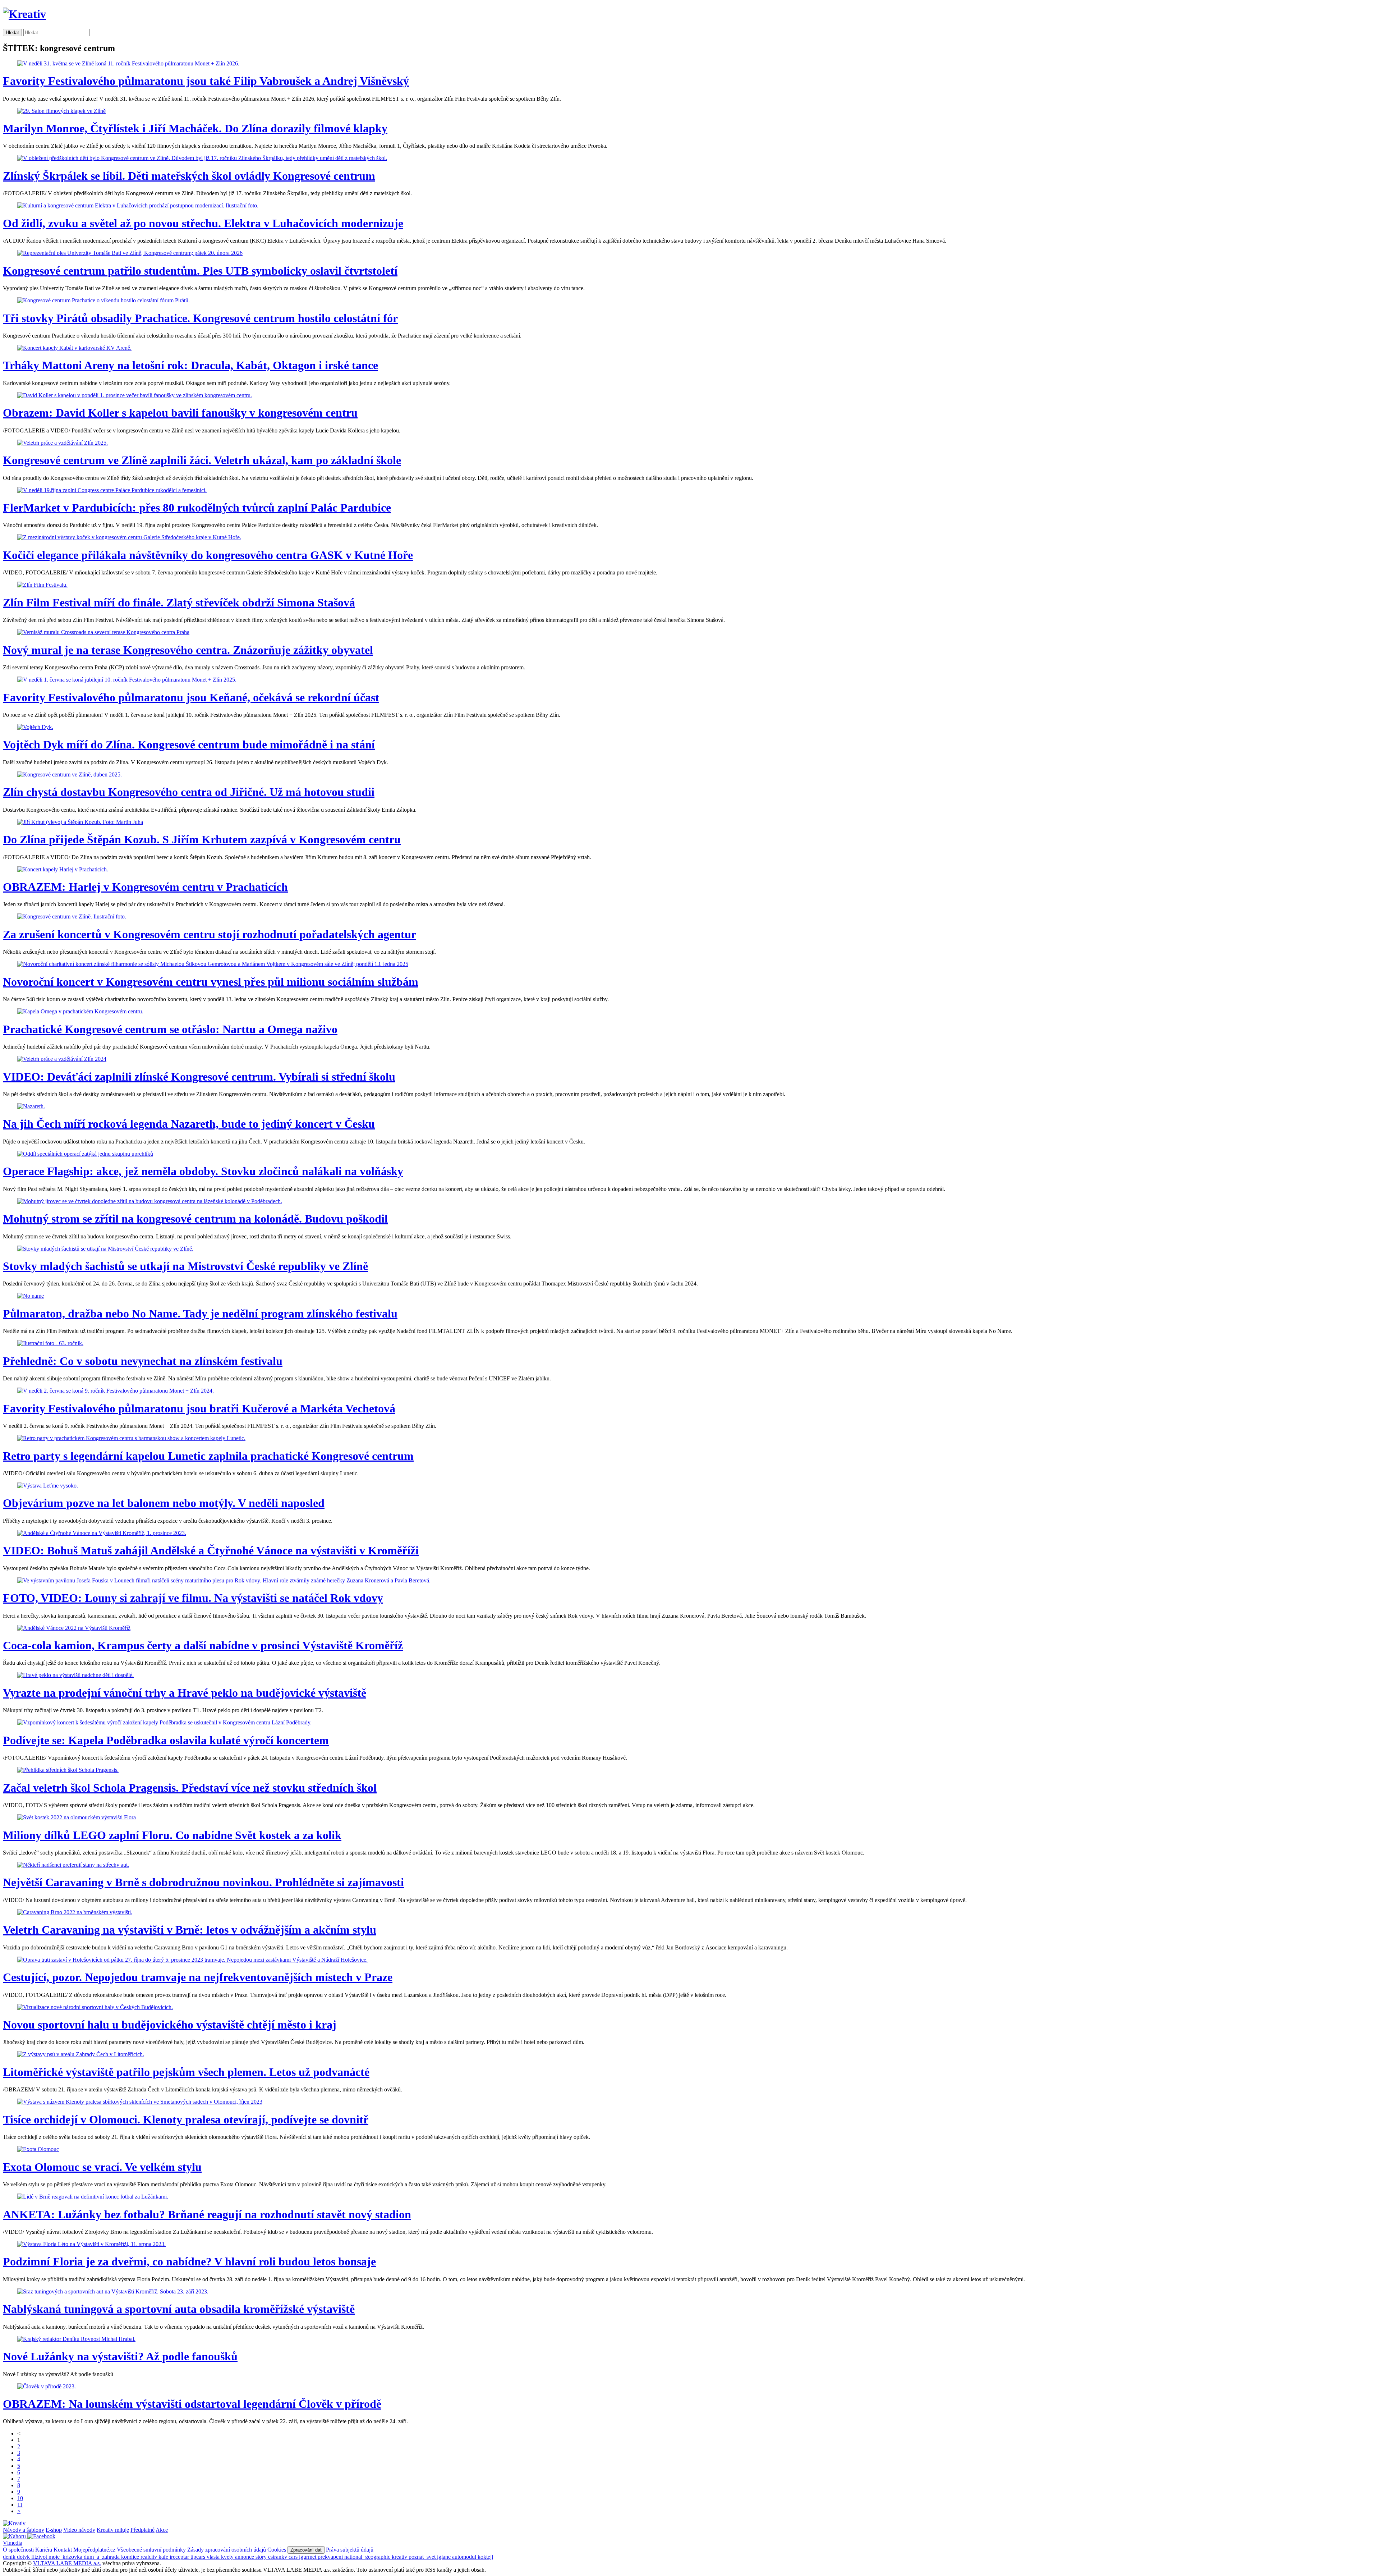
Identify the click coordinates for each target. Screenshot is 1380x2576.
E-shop (54, 2530)
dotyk (24, 2557)
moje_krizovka (66, 2557)
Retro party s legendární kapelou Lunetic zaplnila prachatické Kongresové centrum (208, 1456)
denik (10, 2557)
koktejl (485, 2557)
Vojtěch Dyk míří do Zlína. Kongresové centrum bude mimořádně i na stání (189, 744)
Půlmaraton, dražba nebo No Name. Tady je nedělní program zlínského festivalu (200, 1314)
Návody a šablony (24, 2530)
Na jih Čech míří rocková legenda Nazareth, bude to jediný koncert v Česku (189, 1124)
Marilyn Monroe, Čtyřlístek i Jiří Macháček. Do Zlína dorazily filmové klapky (195, 128)
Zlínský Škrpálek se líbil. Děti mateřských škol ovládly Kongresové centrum (189, 176)
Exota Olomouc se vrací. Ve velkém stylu (102, 2167)
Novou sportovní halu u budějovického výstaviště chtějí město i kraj (170, 2025)
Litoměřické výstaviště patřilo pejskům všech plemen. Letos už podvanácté (186, 2072)
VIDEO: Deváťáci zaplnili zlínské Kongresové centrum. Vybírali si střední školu (199, 1077)
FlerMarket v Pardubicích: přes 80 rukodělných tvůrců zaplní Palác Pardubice (197, 508)
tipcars (199, 2557)
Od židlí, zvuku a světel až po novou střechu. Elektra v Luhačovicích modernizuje (203, 223)
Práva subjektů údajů (350, 2550)
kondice (131, 2557)
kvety (228, 2557)
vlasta (214, 2557)
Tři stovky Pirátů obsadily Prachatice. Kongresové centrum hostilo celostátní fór (200, 318)
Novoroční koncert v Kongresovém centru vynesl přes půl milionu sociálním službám (211, 982)
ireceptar (180, 2557)
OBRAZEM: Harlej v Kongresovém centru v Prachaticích (145, 887)
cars (294, 2557)
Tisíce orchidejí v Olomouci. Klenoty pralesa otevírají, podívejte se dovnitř (186, 2119)
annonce (245, 2557)
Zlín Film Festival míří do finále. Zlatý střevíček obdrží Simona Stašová (179, 602)
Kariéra (44, 2550)
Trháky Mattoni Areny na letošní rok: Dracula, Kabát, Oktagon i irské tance (190, 365)
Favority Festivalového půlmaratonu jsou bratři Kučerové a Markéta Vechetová (199, 1408)
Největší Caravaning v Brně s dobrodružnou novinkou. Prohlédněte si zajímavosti (203, 1882)
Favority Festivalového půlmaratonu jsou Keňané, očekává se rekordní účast (191, 697)
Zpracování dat (306, 2550)
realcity (149, 2557)
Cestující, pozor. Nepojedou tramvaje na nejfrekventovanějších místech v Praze (198, 1977)
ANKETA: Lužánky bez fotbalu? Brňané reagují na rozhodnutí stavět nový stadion (207, 2214)
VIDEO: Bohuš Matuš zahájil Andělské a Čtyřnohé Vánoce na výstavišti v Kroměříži (211, 1550)
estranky (278, 2557)
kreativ (400, 2557)
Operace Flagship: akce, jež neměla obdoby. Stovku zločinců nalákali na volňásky (203, 1171)
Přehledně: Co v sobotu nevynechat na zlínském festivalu (143, 1361)
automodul (465, 2557)
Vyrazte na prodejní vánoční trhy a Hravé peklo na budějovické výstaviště (185, 1693)
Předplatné (142, 2530)
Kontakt (63, 2550)
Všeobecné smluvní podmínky (151, 2550)
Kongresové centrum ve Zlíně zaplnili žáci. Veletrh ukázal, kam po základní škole (202, 460)
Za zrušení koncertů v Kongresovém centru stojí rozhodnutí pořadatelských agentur (210, 934)
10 (20, 2498)
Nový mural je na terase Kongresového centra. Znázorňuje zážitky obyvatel (188, 650)
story (262, 2557)
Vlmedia (13, 2543)
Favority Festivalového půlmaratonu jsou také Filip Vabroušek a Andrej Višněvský (206, 81)
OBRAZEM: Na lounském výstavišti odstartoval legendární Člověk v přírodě (192, 2404)
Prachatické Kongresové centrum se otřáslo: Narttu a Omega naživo (170, 1029)
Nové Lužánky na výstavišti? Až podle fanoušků (120, 2356)
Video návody (79, 2530)
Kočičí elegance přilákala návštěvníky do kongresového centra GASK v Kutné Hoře (208, 555)
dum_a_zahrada (102, 2557)
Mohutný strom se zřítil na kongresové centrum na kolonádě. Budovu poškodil (195, 1219)
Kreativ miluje (113, 2530)
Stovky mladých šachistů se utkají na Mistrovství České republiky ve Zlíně (185, 1266)
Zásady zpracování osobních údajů (227, 2550)
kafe (164, 2557)
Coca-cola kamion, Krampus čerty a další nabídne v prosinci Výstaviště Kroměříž (203, 1645)
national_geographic (368, 2557)
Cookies (277, 2550)
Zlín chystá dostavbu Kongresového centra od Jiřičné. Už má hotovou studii (189, 792)
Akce (162, 2530)
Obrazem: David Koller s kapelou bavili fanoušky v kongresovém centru (180, 413)
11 (20, 2505)
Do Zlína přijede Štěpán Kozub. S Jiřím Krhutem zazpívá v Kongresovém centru (202, 839)
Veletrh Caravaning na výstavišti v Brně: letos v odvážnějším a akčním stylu (190, 1930)
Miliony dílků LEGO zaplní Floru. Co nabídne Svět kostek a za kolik (172, 1835)
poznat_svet (423, 2557)
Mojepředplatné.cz (94, 2550)
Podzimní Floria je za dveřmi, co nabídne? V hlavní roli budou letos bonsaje (189, 2261)
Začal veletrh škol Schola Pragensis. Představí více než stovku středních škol (190, 1788)
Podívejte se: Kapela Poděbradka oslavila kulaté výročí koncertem (166, 1740)
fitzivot (40, 2557)
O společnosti (18, 2550)
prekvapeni (331, 2557)
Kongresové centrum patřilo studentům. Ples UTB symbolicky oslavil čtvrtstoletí (200, 271)
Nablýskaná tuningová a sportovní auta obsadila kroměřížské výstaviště (179, 2309)
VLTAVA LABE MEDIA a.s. (67, 2563)
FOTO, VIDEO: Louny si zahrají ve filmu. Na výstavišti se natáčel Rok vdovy (193, 1598)
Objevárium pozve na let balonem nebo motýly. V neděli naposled (164, 1503)
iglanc (445, 2557)
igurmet (308, 2557)
